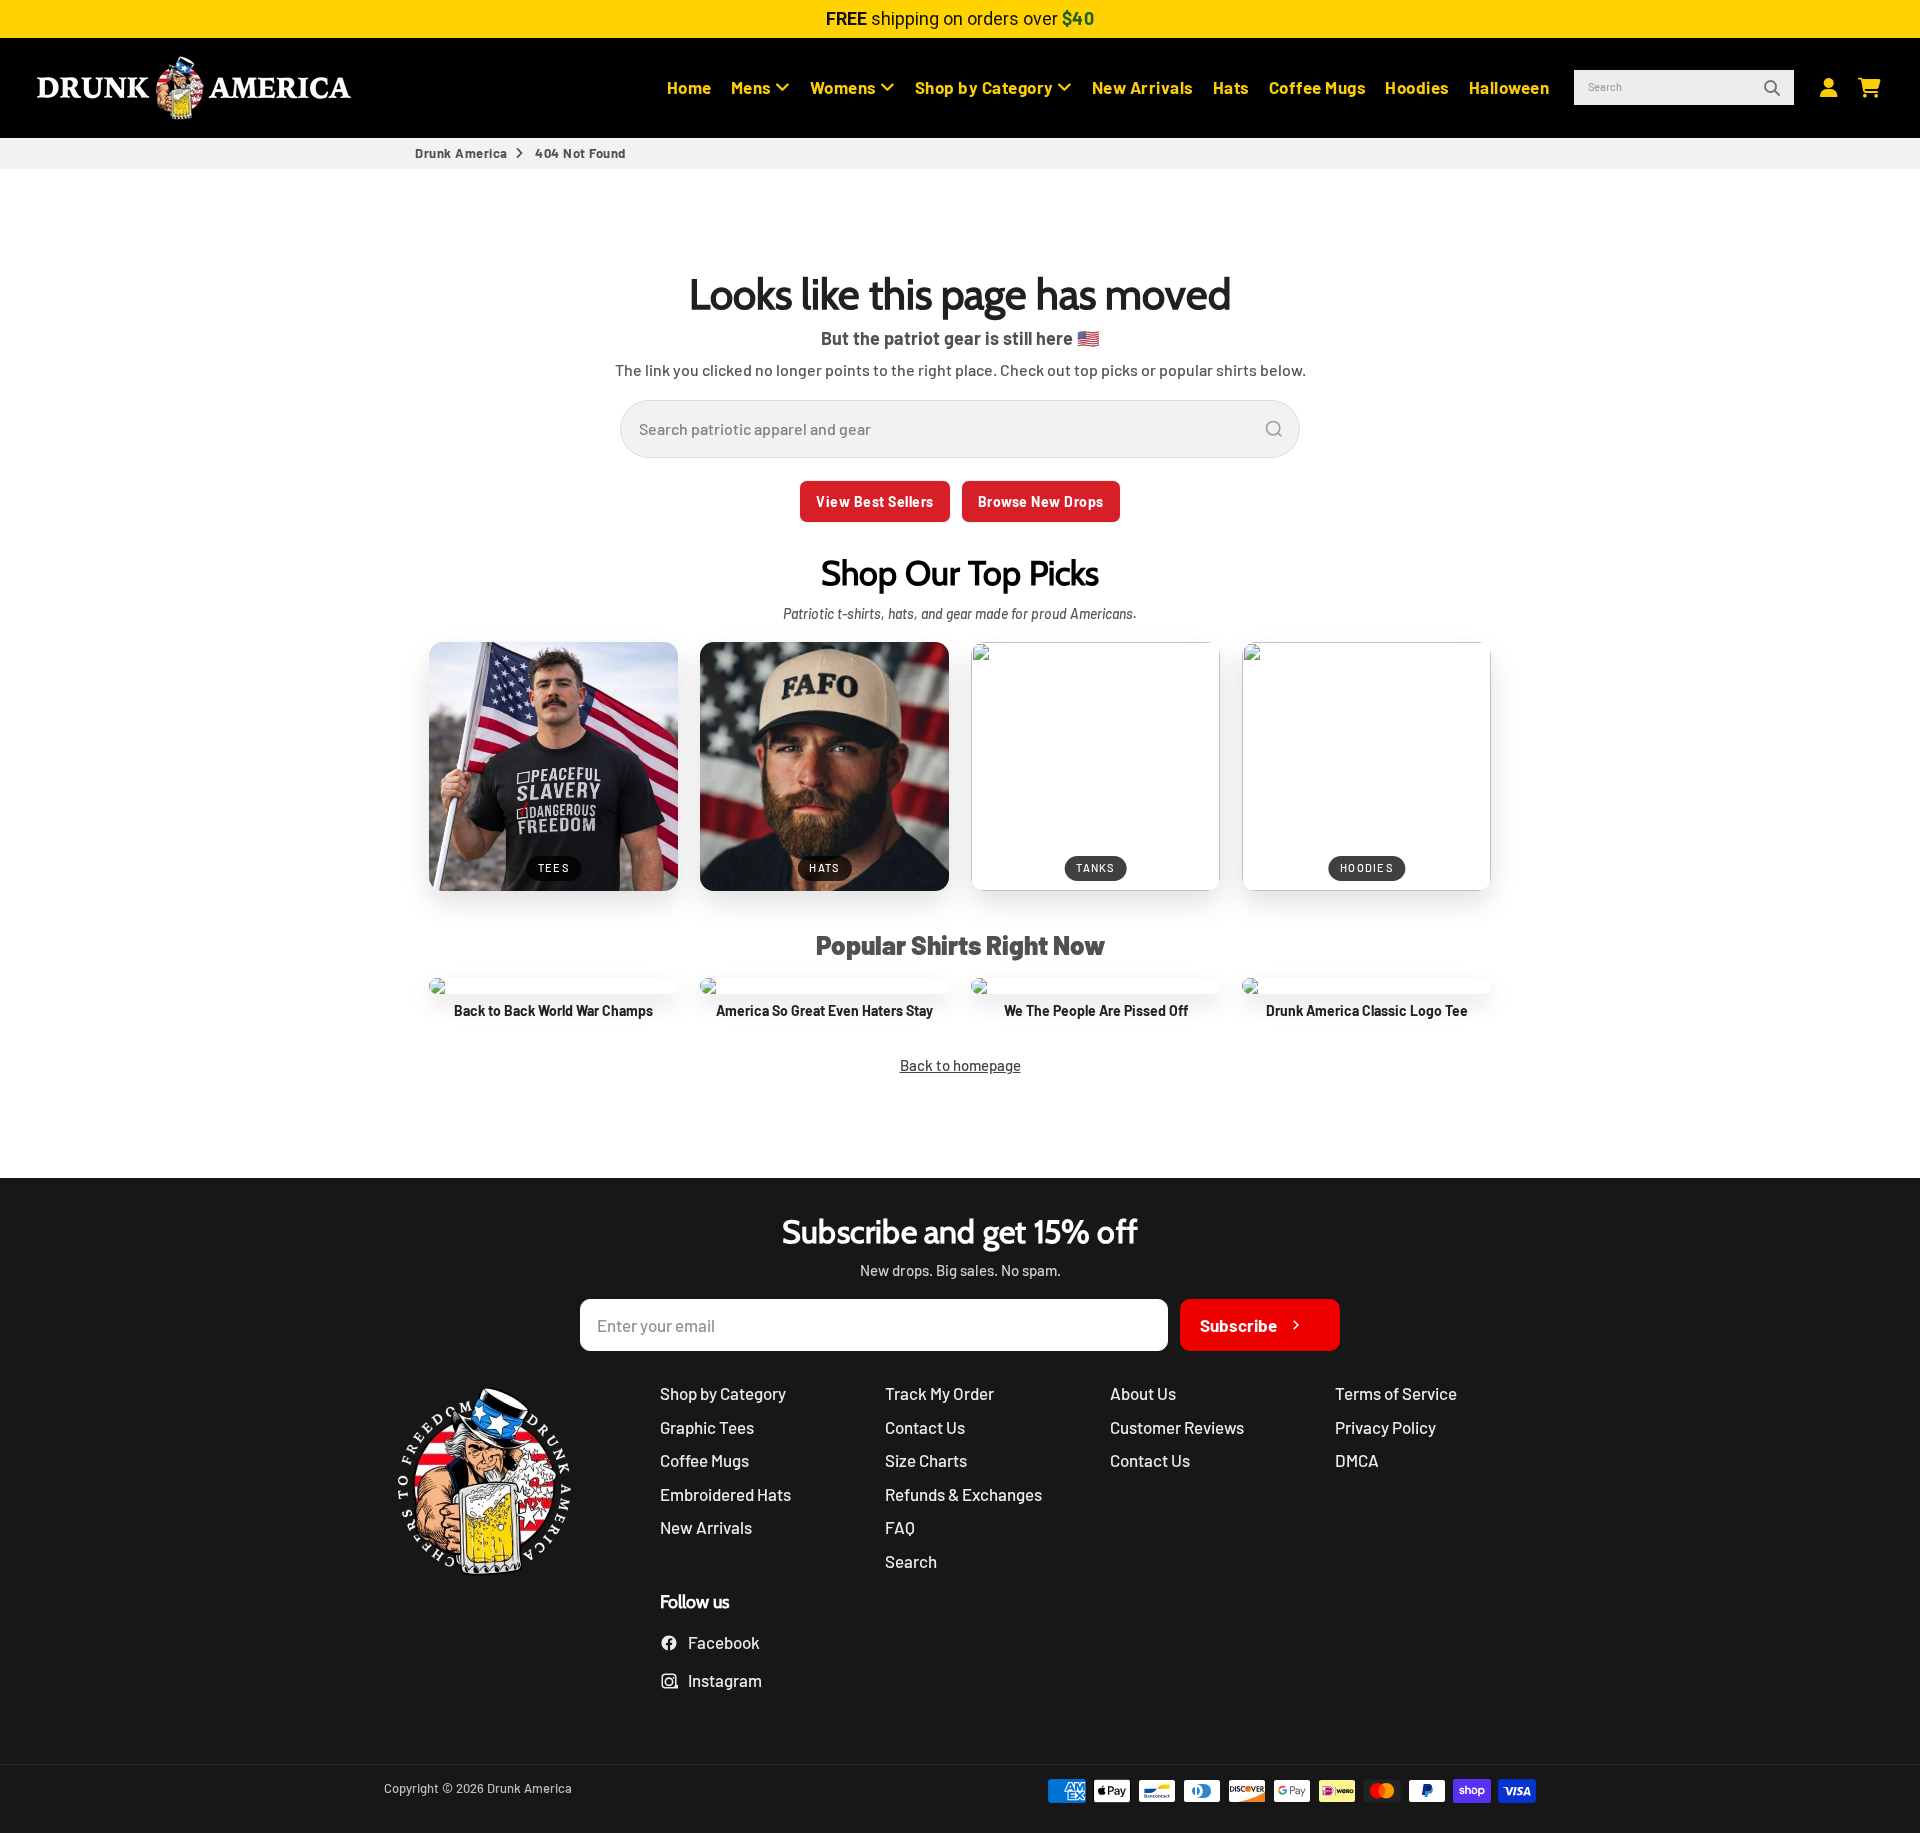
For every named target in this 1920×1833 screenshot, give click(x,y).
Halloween (1509, 87)
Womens (845, 87)
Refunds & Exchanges (963, 1494)
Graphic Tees (707, 1427)
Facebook (724, 1642)
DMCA (1357, 1460)
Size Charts (926, 1460)
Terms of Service (1396, 1393)
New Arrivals (1143, 87)
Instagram (725, 1680)
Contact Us (925, 1427)
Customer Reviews (1177, 1427)
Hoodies (1417, 87)
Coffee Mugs (1318, 87)
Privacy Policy (1385, 1427)
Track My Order (939, 1393)
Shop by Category (986, 87)
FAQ (900, 1527)
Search (911, 1561)
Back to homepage (960, 1065)
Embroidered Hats (725, 1494)
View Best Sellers (875, 501)
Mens (753, 87)
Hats (1231, 87)
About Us (1143, 1393)
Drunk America (461, 153)
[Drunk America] (494, 1484)
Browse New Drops (1041, 501)
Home (689, 87)
